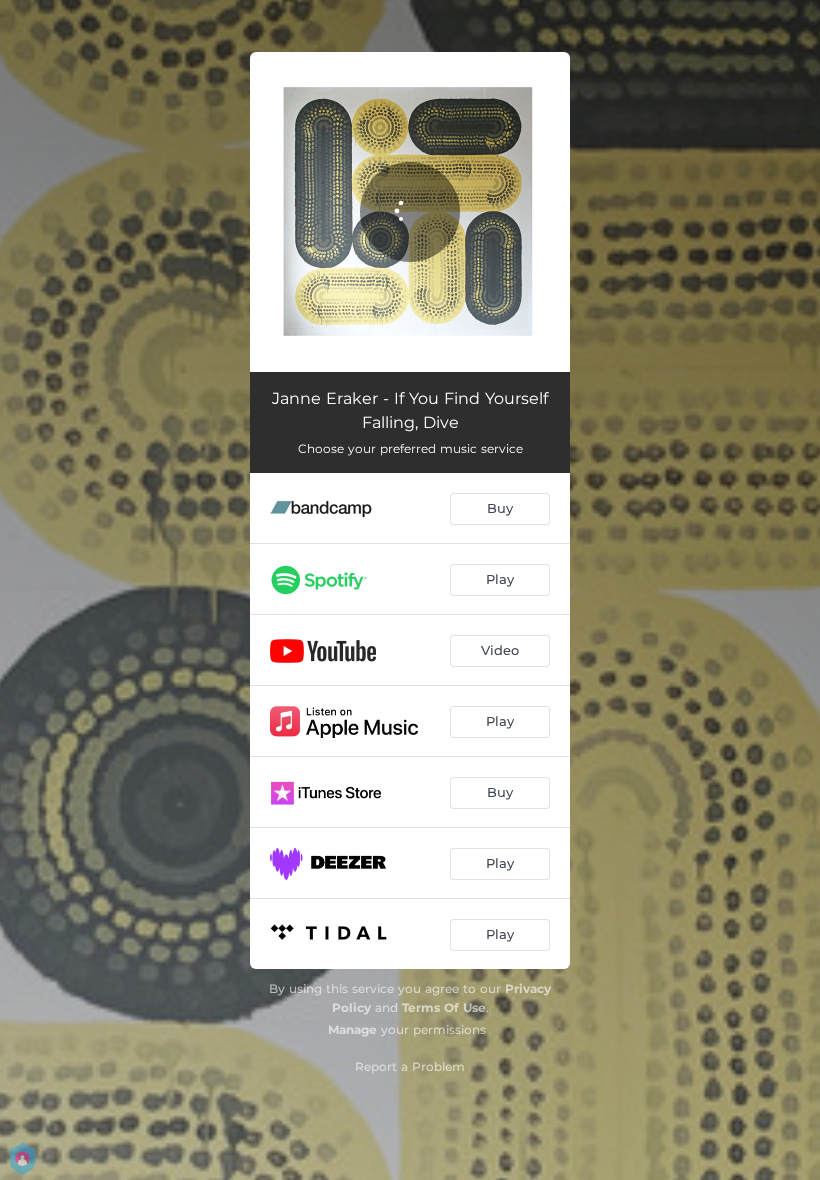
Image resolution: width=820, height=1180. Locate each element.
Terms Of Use (444, 1007)
